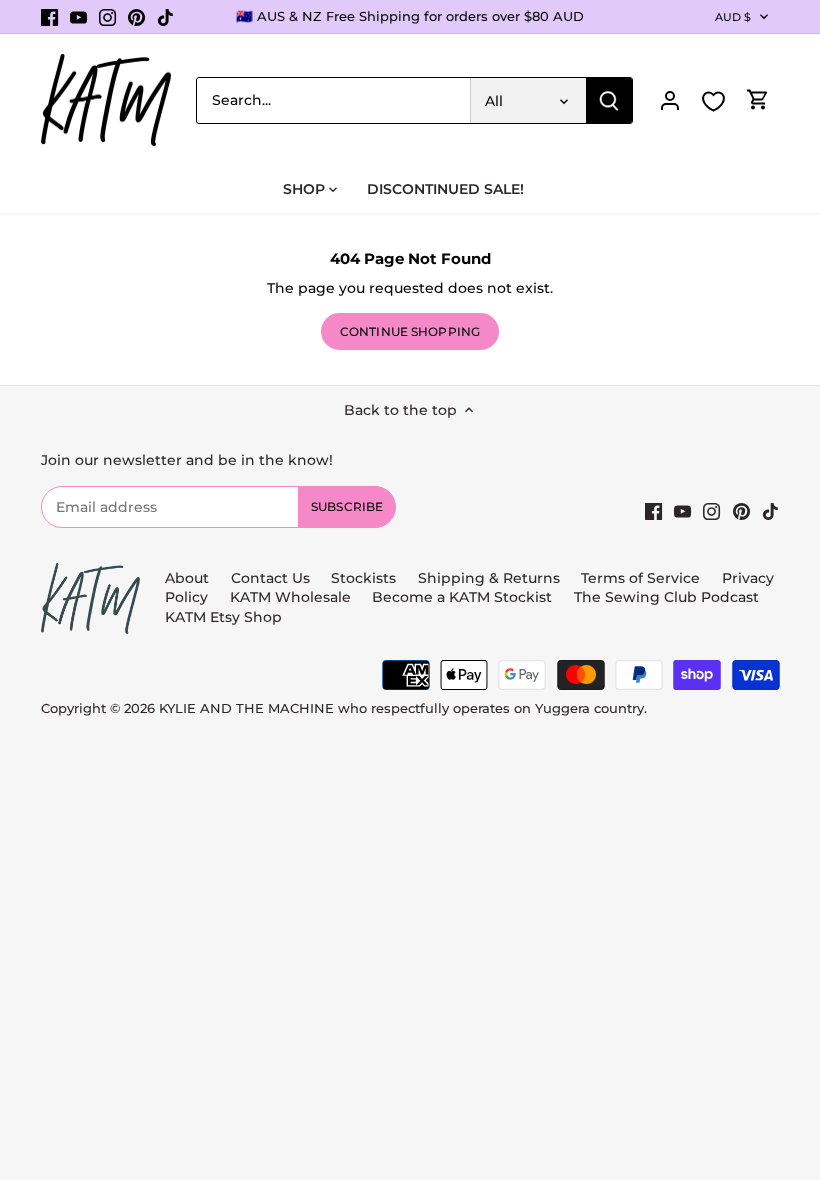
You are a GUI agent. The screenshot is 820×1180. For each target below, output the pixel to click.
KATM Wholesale (290, 597)
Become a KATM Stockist (462, 597)
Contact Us (270, 578)
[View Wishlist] (714, 101)
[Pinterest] (136, 17)
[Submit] (609, 100)
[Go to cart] (758, 100)
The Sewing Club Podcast (666, 597)
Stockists (363, 578)
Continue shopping (410, 331)
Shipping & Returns (489, 578)
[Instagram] (107, 17)
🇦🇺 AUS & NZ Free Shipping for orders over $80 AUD (410, 16)
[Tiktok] (165, 17)
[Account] (670, 100)
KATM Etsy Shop (223, 617)
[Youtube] (78, 17)
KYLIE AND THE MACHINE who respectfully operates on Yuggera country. (403, 708)
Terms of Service (642, 578)
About (187, 578)
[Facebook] (49, 17)
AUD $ (733, 17)
